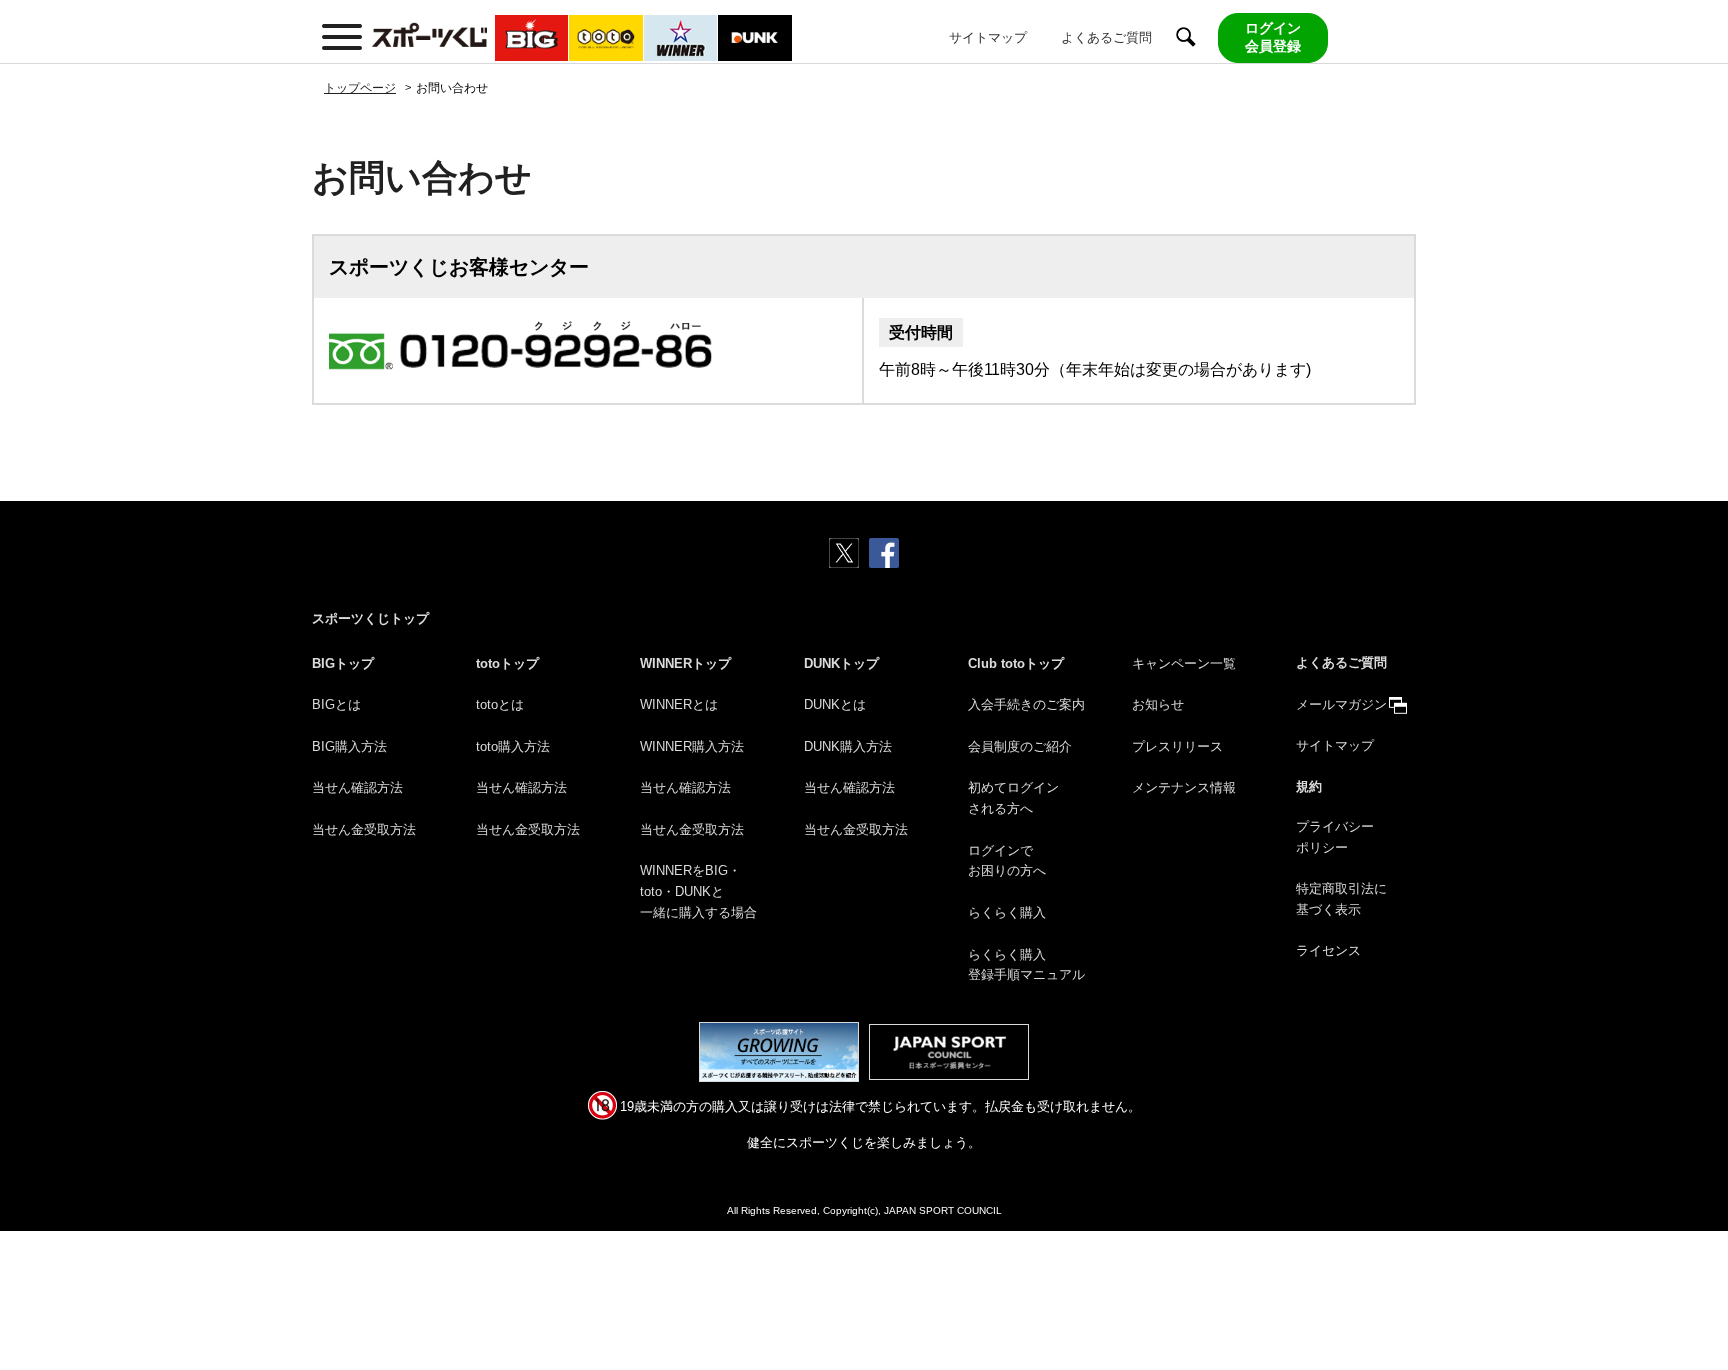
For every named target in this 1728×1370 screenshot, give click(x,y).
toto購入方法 (513, 746)
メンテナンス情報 (1184, 787)
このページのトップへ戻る (1689, 1308)
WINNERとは (679, 704)
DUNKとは (835, 704)
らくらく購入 (1007, 912)
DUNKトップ (841, 663)
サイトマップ (988, 37)
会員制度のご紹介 (1020, 746)
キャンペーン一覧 (1184, 663)
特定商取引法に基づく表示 (1341, 899)
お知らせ (1158, 704)
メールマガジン (1341, 704)
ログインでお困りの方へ (1007, 861)
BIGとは (336, 704)
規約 (1309, 786)
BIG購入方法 (349, 746)
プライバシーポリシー (1335, 837)
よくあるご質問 (1106, 37)
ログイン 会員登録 (1273, 37)
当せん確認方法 (357, 787)
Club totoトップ (1016, 663)
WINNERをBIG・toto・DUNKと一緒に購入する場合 (698, 891)
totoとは (500, 704)
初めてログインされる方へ (1013, 798)
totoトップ (507, 663)
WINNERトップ (685, 663)
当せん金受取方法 (364, 829)
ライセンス (1328, 950)
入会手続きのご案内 (1026, 704)
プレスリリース (1177, 746)
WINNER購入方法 (692, 746)
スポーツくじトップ (370, 618)
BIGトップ (343, 663)
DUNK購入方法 (848, 746)
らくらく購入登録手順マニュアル (1026, 965)
